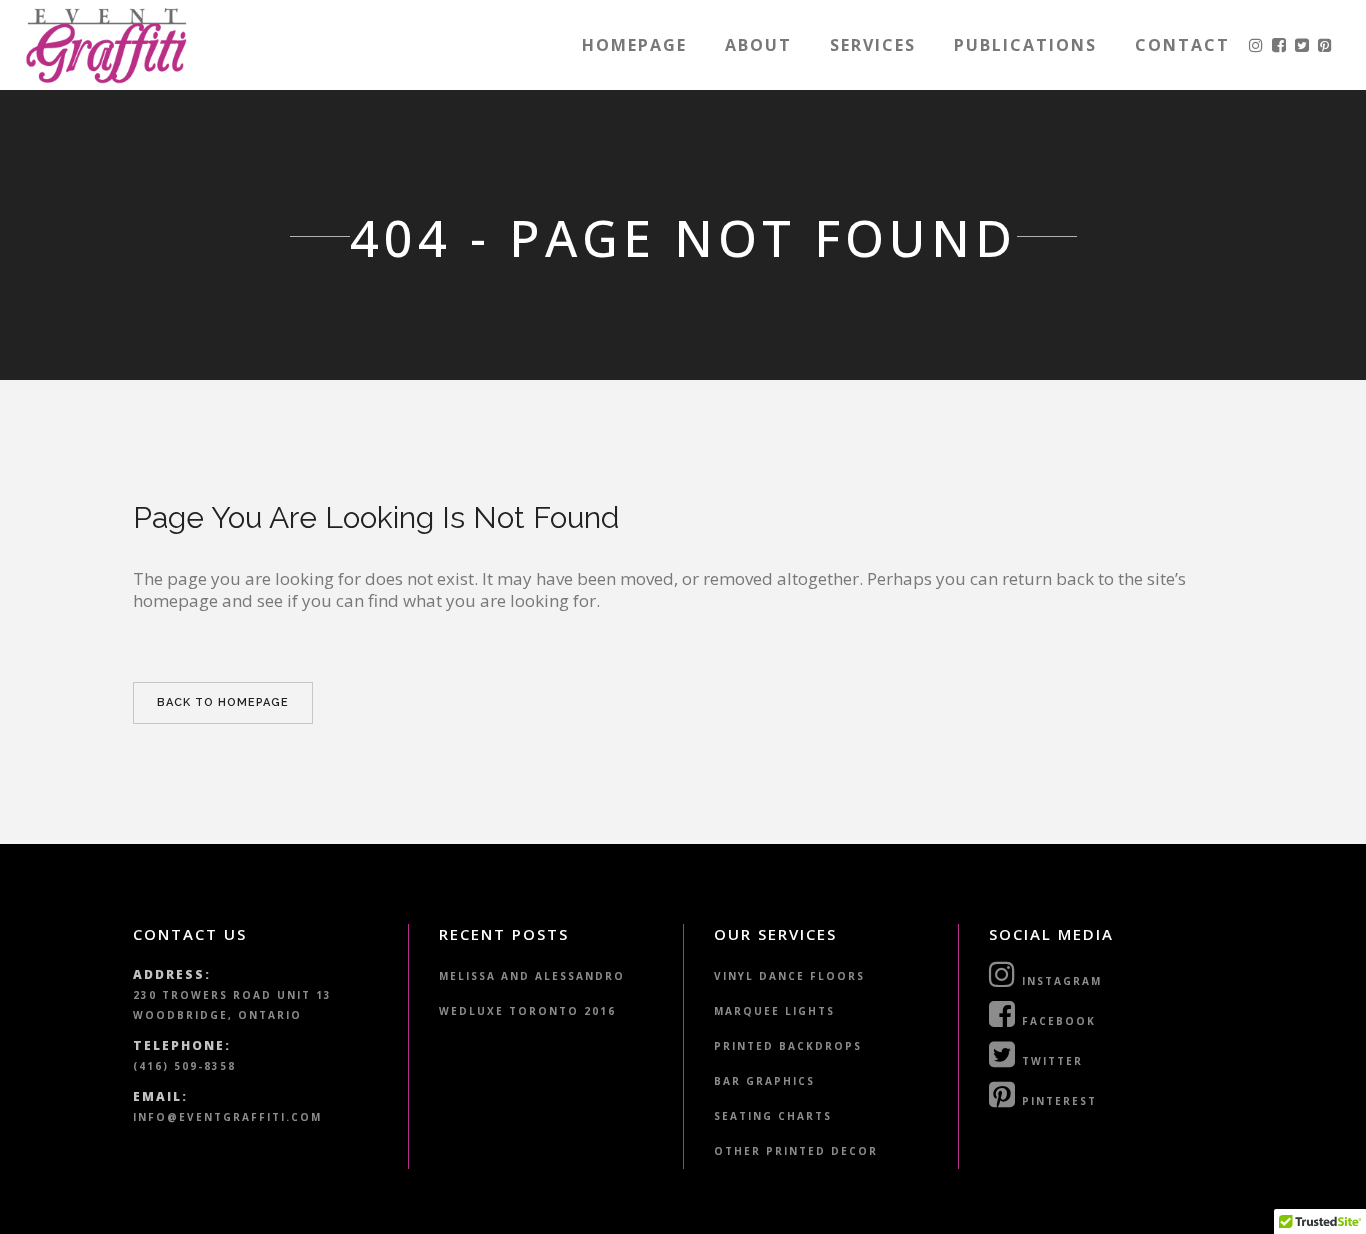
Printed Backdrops (788, 1046)
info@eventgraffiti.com (227, 1117)
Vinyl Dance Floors (789, 976)
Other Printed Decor (796, 1151)
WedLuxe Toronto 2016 (527, 1011)
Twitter (1050, 1061)
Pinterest (1057, 1101)
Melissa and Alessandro (532, 976)
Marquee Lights (774, 1011)
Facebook (1056, 1021)
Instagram (1059, 981)
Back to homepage (223, 702)
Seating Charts (773, 1116)
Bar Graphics (764, 1081)
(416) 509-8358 (184, 1066)
